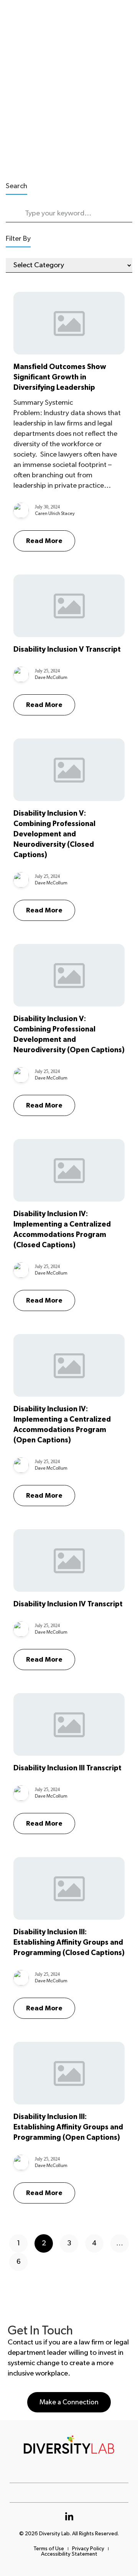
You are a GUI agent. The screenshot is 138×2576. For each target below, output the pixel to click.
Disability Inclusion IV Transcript (68, 1604)
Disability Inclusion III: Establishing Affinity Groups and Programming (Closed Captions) (69, 1943)
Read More (44, 541)
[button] (69, 2402)
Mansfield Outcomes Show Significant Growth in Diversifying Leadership (60, 377)
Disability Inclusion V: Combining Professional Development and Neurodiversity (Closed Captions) (54, 834)
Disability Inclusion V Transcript (67, 650)
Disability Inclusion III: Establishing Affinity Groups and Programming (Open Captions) (68, 2127)
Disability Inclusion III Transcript (67, 1768)
